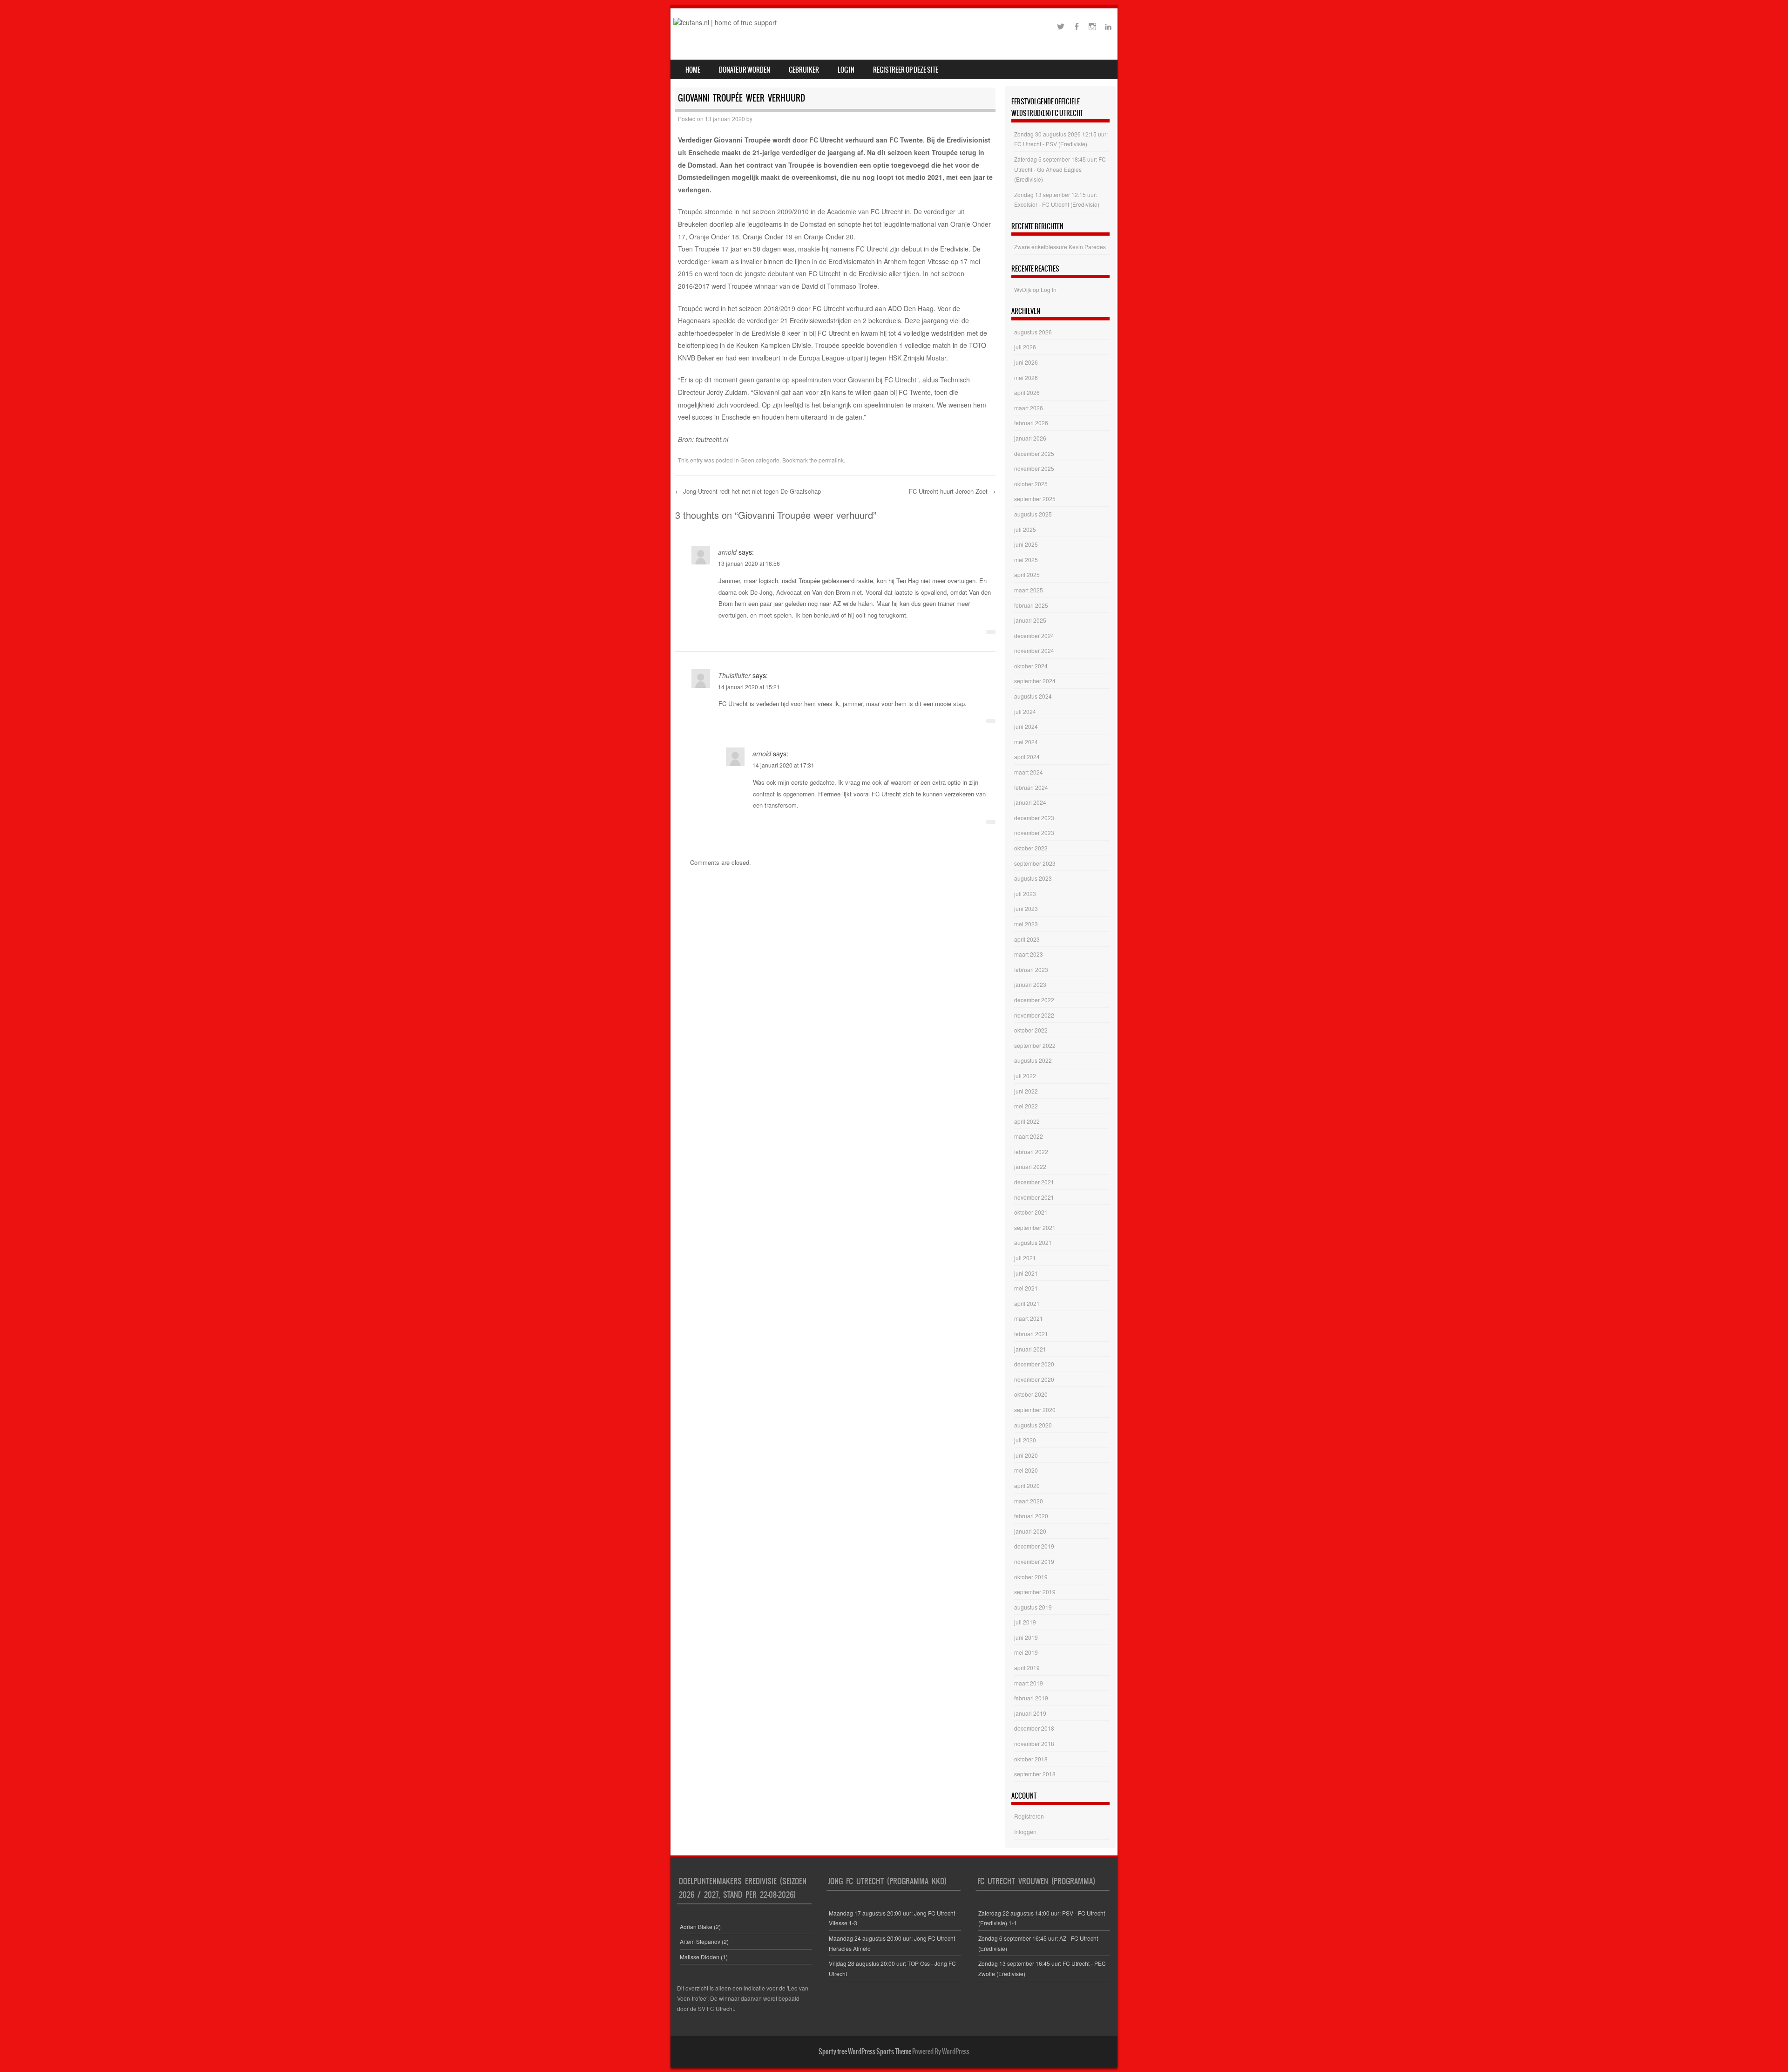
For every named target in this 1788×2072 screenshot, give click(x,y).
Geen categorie (760, 460)
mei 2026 (1026, 377)
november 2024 (1034, 650)
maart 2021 (1029, 1318)
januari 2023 (1030, 984)
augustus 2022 (1033, 1060)
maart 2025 (1029, 590)
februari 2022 (1031, 1151)
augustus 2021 (1033, 1242)
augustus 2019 (1033, 1607)
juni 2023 (1026, 908)
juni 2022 (1026, 1091)
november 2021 (1034, 1197)
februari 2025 (1031, 605)
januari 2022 (1030, 1166)
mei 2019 (1026, 1652)
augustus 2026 (1033, 332)
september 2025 (1035, 499)
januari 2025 (1030, 620)
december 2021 (1034, 1182)
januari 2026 (1030, 438)
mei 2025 (1026, 560)
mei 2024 (1026, 742)
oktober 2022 (1031, 1030)
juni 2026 (1026, 362)
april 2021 (1027, 1303)
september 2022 (1035, 1045)
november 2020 (1034, 1379)
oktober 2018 (1031, 1759)
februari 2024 (1031, 787)
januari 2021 (1030, 1349)
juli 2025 (1025, 529)
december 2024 (1034, 635)
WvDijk (1023, 289)
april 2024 (1027, 757)
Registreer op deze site (906, 70)
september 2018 (1035, 1774)
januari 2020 (1030, 1531)
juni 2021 (1026, 1273)
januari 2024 (1030, 802)
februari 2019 (1031, 1698)
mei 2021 (1026, 1288)
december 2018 (1034, 1728)
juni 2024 (1026, 726)
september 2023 (1035, 863)
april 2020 (1027, 1485)
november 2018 (1034, 1743)
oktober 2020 (1031, 1394)
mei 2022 (1026, 1106)
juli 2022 (1025, 1076)
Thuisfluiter (734, 675)
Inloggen (1025, 1831)
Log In (846, 70)
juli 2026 (1025, 347)
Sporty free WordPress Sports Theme (865, 2052)
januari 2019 (1030, 1713)
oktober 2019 (1031, 1577)
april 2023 (1027, 939)
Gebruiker (804, 70)
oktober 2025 (1031, 484)
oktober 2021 (1031, 1212)
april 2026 (1027, 392)
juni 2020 (1026, 1455)
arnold (727, 552)
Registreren (1029, 1816)
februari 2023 (1031, 969)
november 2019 (1034, 1561)
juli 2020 (1025, 1440)
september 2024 (1035, 681)
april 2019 (1027, 1668)
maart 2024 (1029, 772)
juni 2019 (1026, 1637)
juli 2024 (1025, 711)
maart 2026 (1029, 408)
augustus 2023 (1033, 878)
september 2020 (1035, 1410)
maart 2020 (1029, 1501)
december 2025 (1034, 453)
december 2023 (1034, 818)
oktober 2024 (1031, 666)
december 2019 (1034, 1546)
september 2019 (1035, 1592)
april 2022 (1027, 1121)
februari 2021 (1031, 1334)
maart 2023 (1029, 954)
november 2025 (1034, 468)
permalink (831, 460)
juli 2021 (1025, 1258)
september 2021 (1035, 1227)
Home (693, 70)
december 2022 (1034, 1000)
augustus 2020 (1033, 1425)
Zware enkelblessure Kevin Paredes (1060, 247)
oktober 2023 (1031, 848)
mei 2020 (1026, 1470)
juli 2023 (1025, 893)
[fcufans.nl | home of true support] (725, 22)
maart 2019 (1029, 1683)
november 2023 (1034, 832)
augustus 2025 (1033, 514)
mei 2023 (1026, 924)
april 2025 (1027, 574)
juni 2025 (1026, 544)
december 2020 (1034, 1364)
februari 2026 (1031, 423)
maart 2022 (1029, 1136)
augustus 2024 (1033, 696)
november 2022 (1034, 1015)
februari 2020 (1031, 1516)
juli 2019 (1025, 1622)
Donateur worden (745, 70)
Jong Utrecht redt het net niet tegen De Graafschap (748, 491)
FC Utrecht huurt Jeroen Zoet (952, 491)
